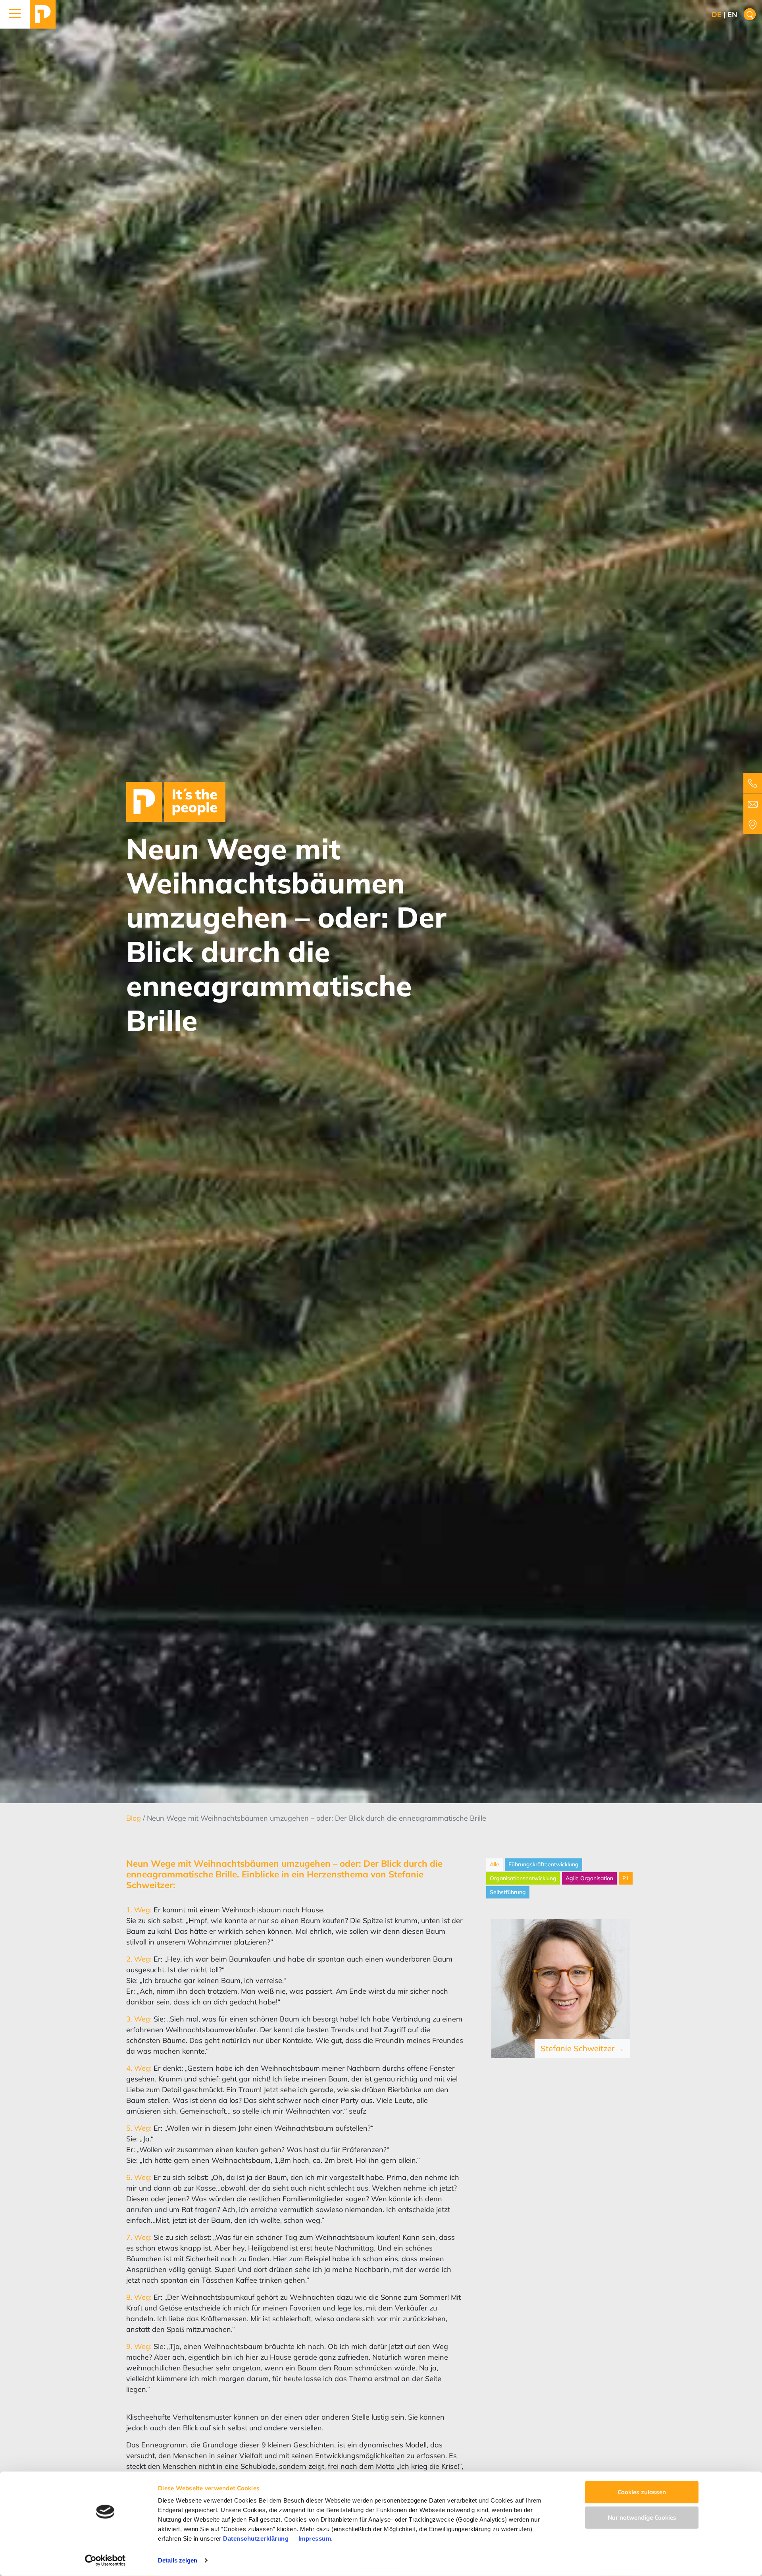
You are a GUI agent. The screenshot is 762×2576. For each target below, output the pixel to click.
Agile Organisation (589, 1878)
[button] (15, 14)
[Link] (43, 14)
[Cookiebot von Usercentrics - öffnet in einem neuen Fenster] (105, 2561)
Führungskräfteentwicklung (544, 1864)
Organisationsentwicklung (523, 1878)
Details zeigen (178, 2560)
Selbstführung (508, 1892)
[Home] (176, 801)
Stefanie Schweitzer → (582, 2048)
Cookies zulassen (642, 2492)
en (732, 14)
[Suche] (750, 14)
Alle (495, 1864)
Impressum (315, 2538)
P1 (626, 1878)
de (717, 14)
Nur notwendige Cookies (642, 2517)
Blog (135, 1818)
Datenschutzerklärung (256, 2538)
